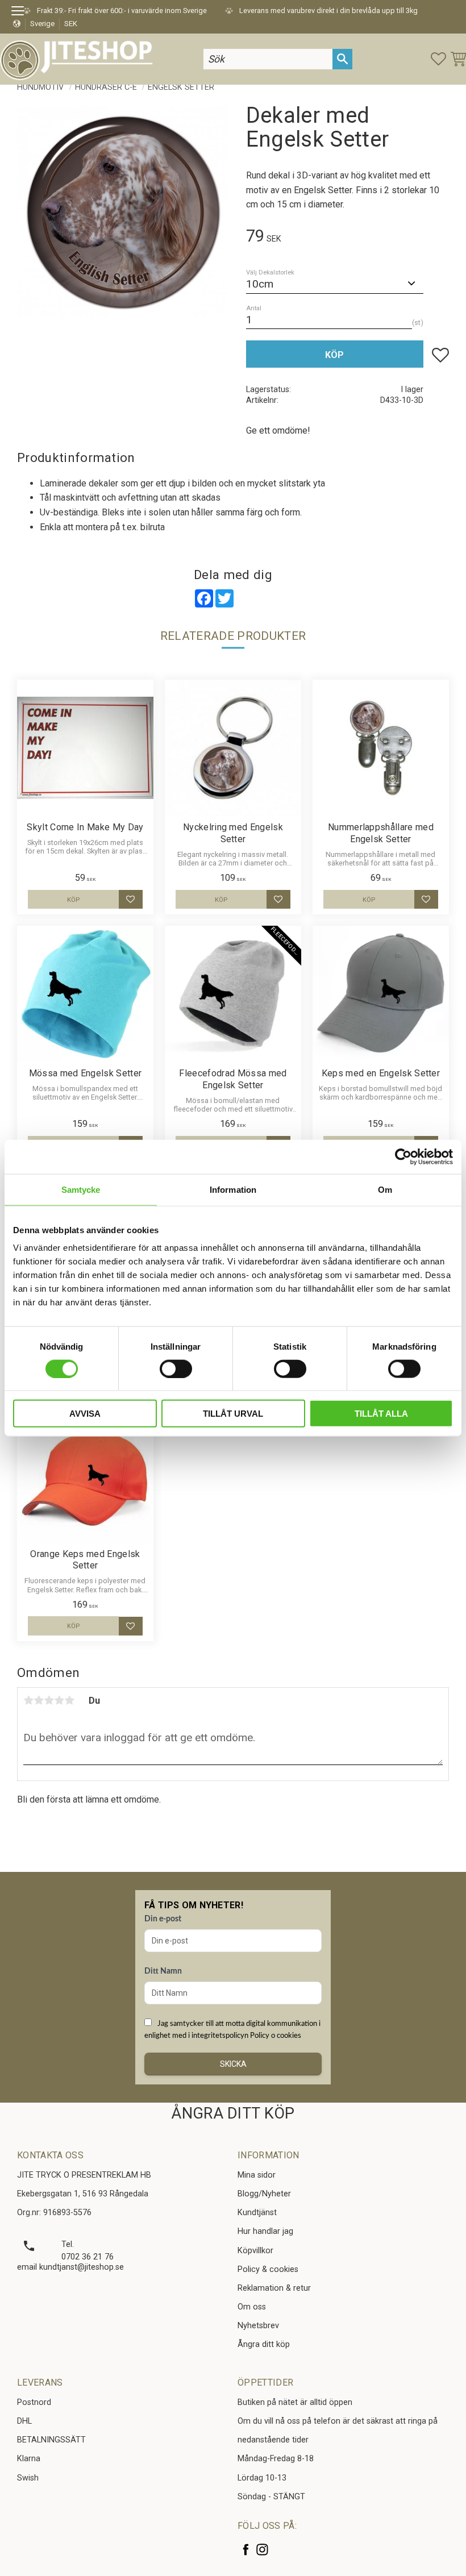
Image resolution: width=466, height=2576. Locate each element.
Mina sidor (257, 2175)
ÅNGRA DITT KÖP (233, 2113)
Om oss (252, 2307)
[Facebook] (246, 2550)
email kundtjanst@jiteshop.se (70, 2267)
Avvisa (85, 1414)
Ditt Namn (163, 1971)
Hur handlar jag (265, 2231)
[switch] (176, 1368)
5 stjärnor (69, 1700)
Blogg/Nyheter (264, 2194)
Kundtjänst (257, 2213)
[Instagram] (262, 2550)
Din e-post (163, 1919)
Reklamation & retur (274, 2288)
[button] (21, 13)
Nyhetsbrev (258, 2326)
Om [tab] (385, 1189)
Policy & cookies (268, 2269)
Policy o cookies (276, 2036)
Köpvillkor (255, 2251)
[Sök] (342, 59)
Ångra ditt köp (264, 2344)
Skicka (233, 2064)
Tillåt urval (233, 1414)
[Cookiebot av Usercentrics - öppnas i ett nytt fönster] (403, 1156)
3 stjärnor (49, 1700)
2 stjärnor (39, 1700)
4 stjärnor (59, 1700)
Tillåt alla (381, 1414)
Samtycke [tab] (81, 1189)
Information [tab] (233, 1189)
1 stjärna (28, 1700)
